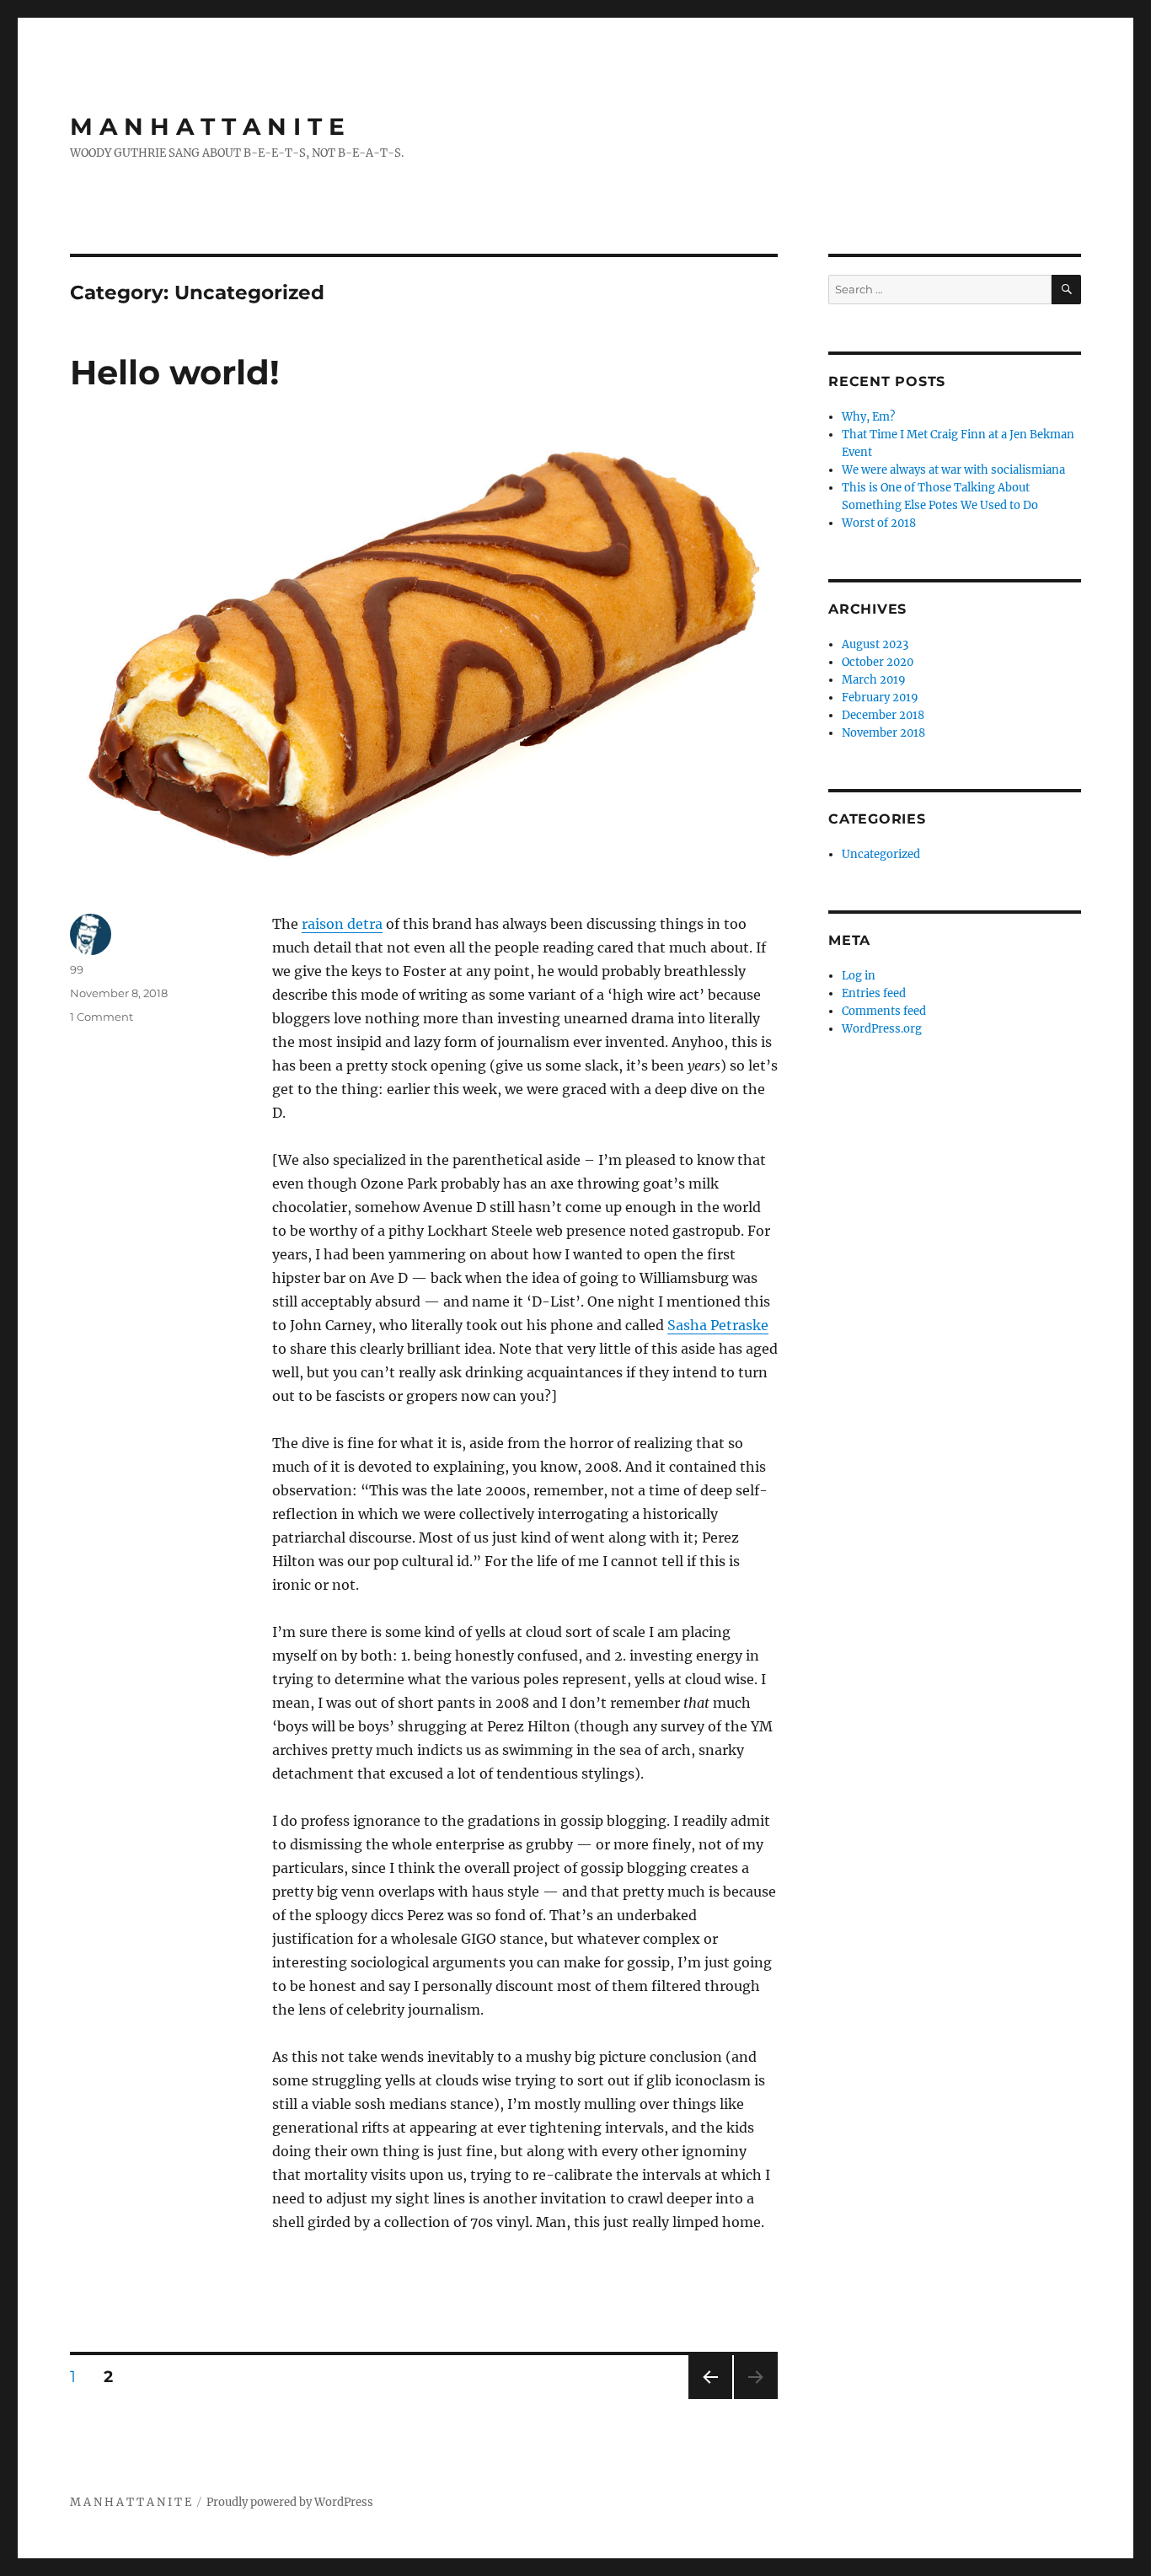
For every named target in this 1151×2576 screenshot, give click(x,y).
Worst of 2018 (879, 523)
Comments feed (884, 1011)
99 (77, 969)
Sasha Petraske (718, 1325)
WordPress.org (882, 1029)
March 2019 (874, 680)
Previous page (710, 2399)
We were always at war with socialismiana (953, 470)
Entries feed (874, 993)
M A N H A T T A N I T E (207, 126)
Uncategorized (881, 854)
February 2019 (880, 698)
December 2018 (883, 715)
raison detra (342, 924)
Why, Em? (868, 417)
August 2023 (875, 644)
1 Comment (102, 1017)
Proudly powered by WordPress (290, 2502)
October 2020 (878, 662)
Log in (859, 976)
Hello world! (175, 372)
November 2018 (883, 733)
